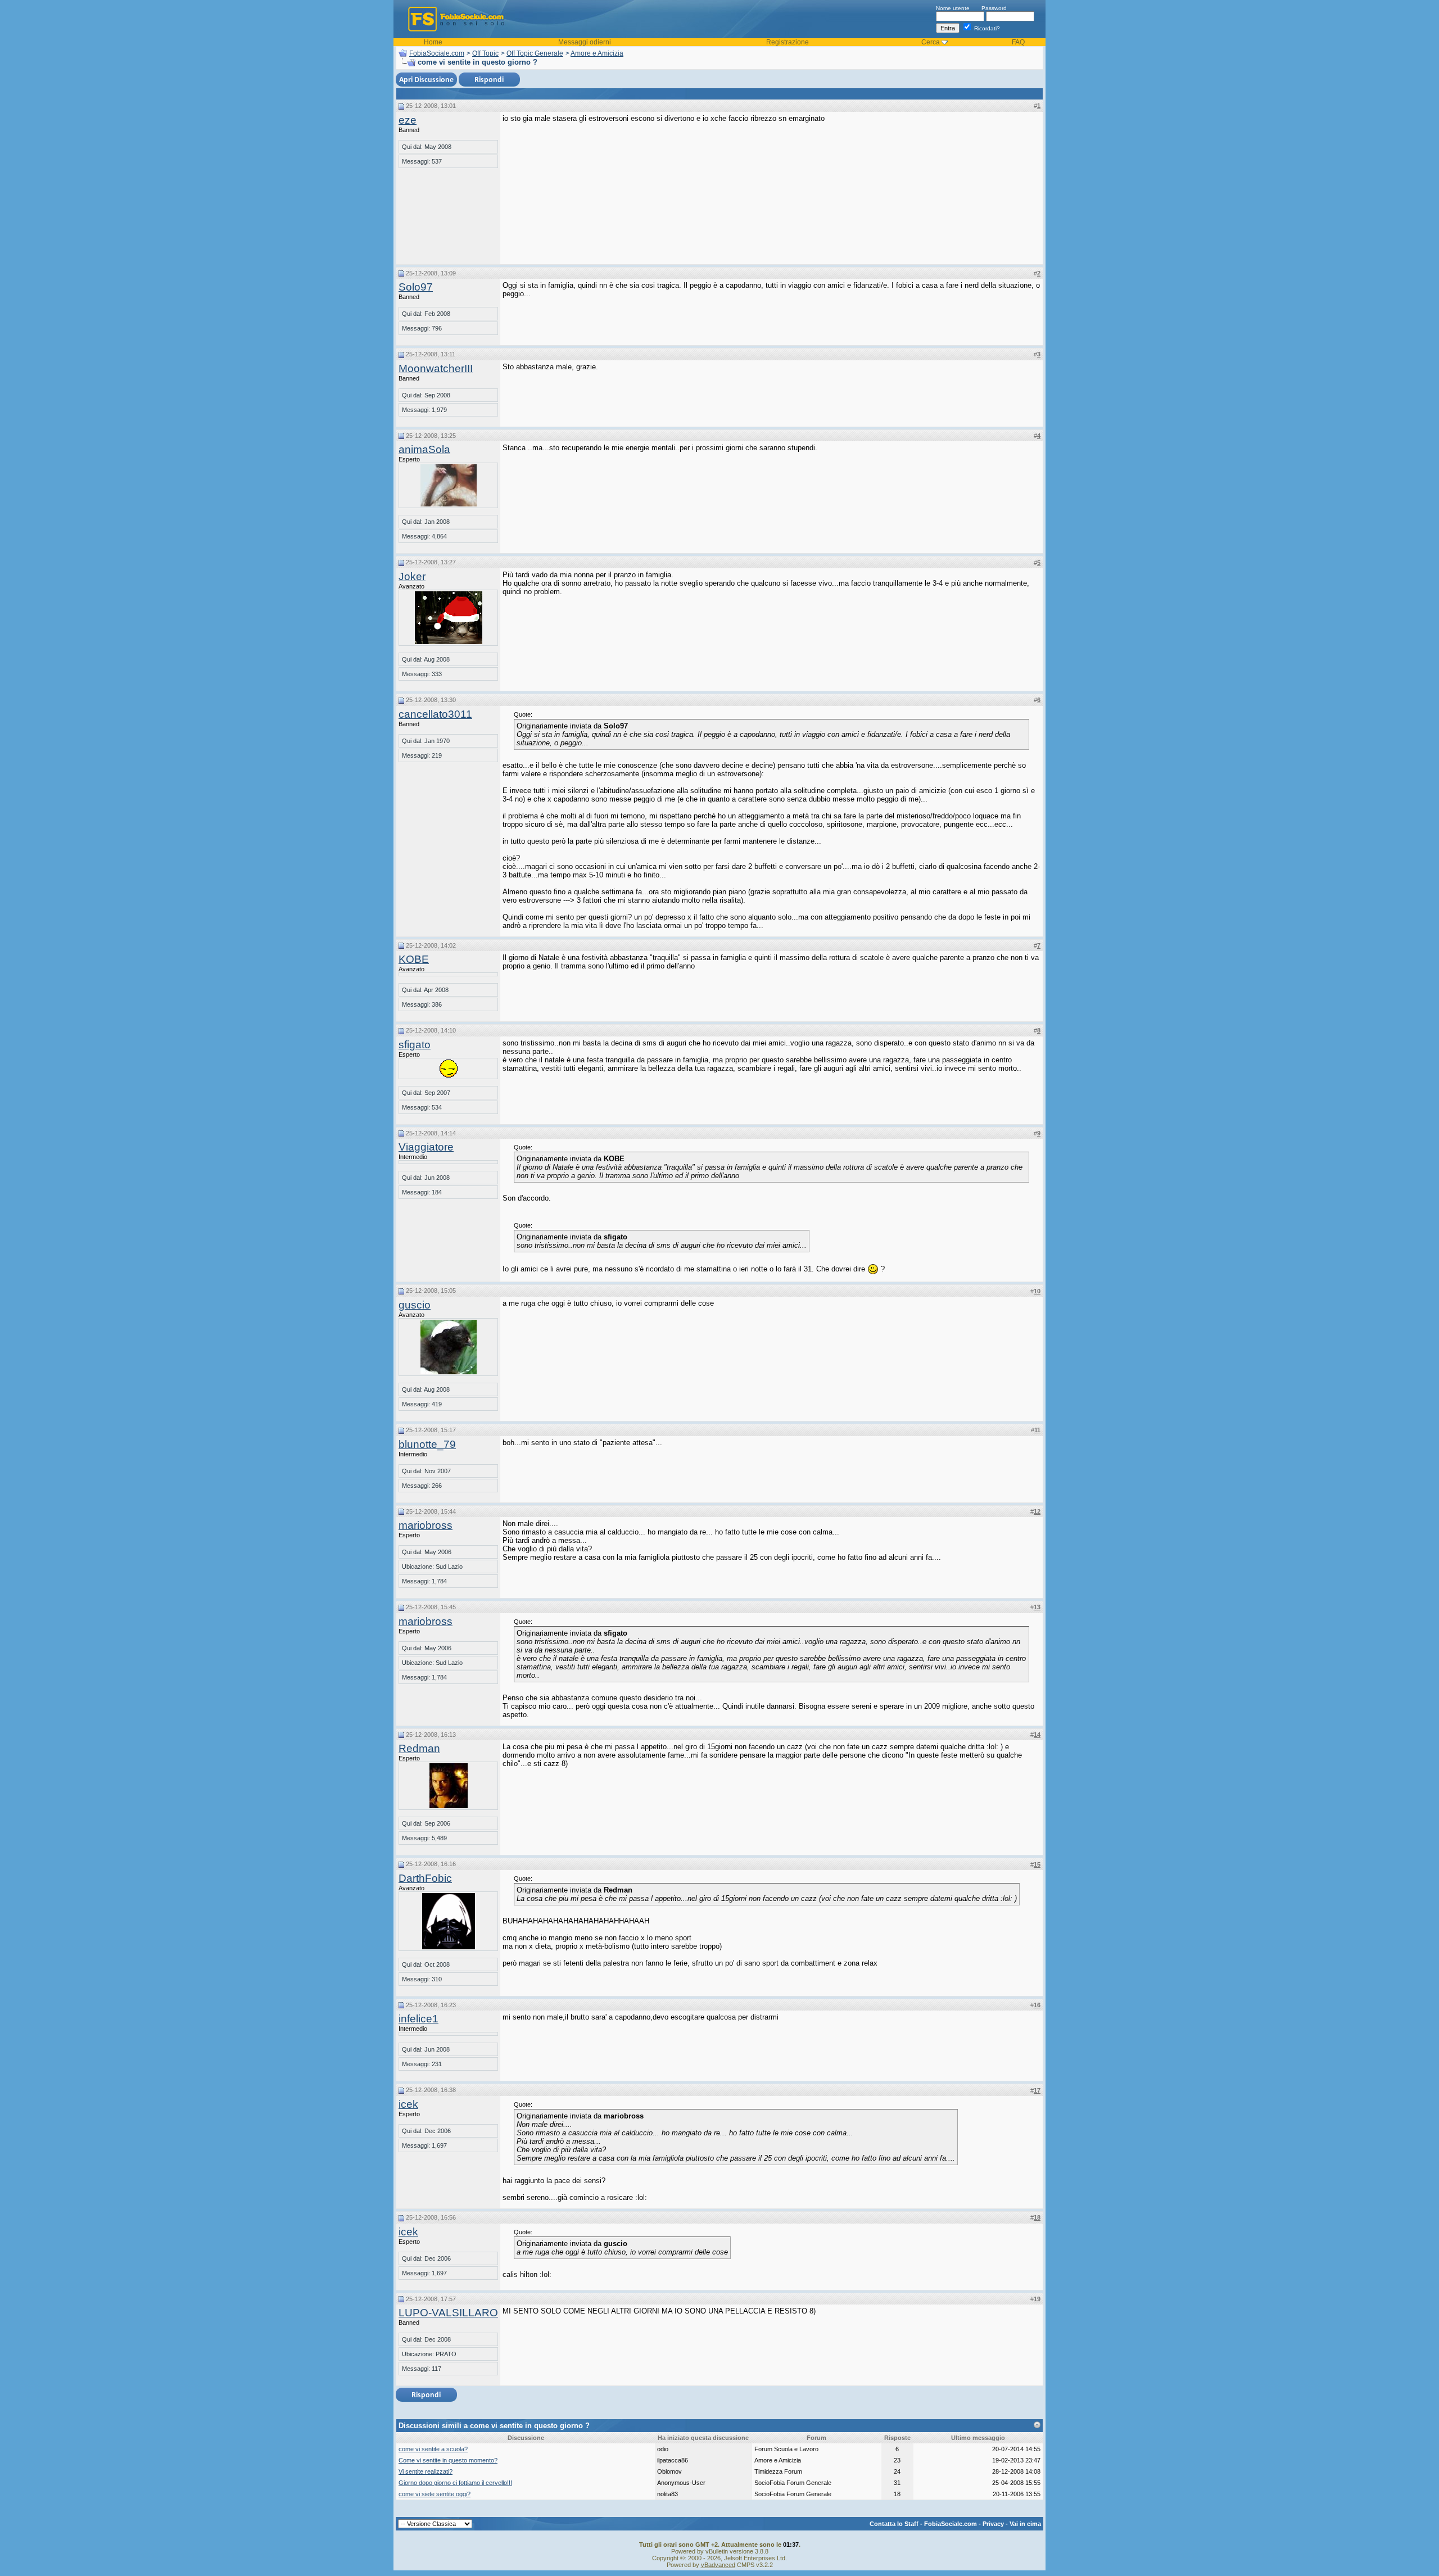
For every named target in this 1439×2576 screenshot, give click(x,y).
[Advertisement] (956, 184)
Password (994, 8)
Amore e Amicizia (597, 53)
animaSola (424, 449)
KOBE (414, 959)
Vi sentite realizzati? (426, 2471)
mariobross (426, 1525)
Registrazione (788, 42)
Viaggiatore (426, 1147)
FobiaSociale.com (437, 53)
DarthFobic (425, 1878)
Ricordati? (986, 28)
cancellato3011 (435, 714)
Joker (412, 576)
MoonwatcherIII (436, 368)
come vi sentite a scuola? (433, 2449)
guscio (415, 1305)
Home (433, 42)
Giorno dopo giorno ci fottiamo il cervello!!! (455, 2483)
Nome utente (953, 8)
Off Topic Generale (535, 53)
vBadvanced (718, 2565)
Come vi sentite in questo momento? (448, 2460)
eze (408, 120)
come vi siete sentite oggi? (435, 2494)
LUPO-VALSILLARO (448, 2313)
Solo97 (416, 287)
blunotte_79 (427, 1444)
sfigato (415, 1045)
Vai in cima (1025, 2524)
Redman (419, 1748)
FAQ (1018, 42)
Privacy (993, 2524)
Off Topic (485, 53)
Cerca (931, 42)
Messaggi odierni (585, 42)
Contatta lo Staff (894, 2524)
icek (408, 2104)
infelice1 (418, 2019)
